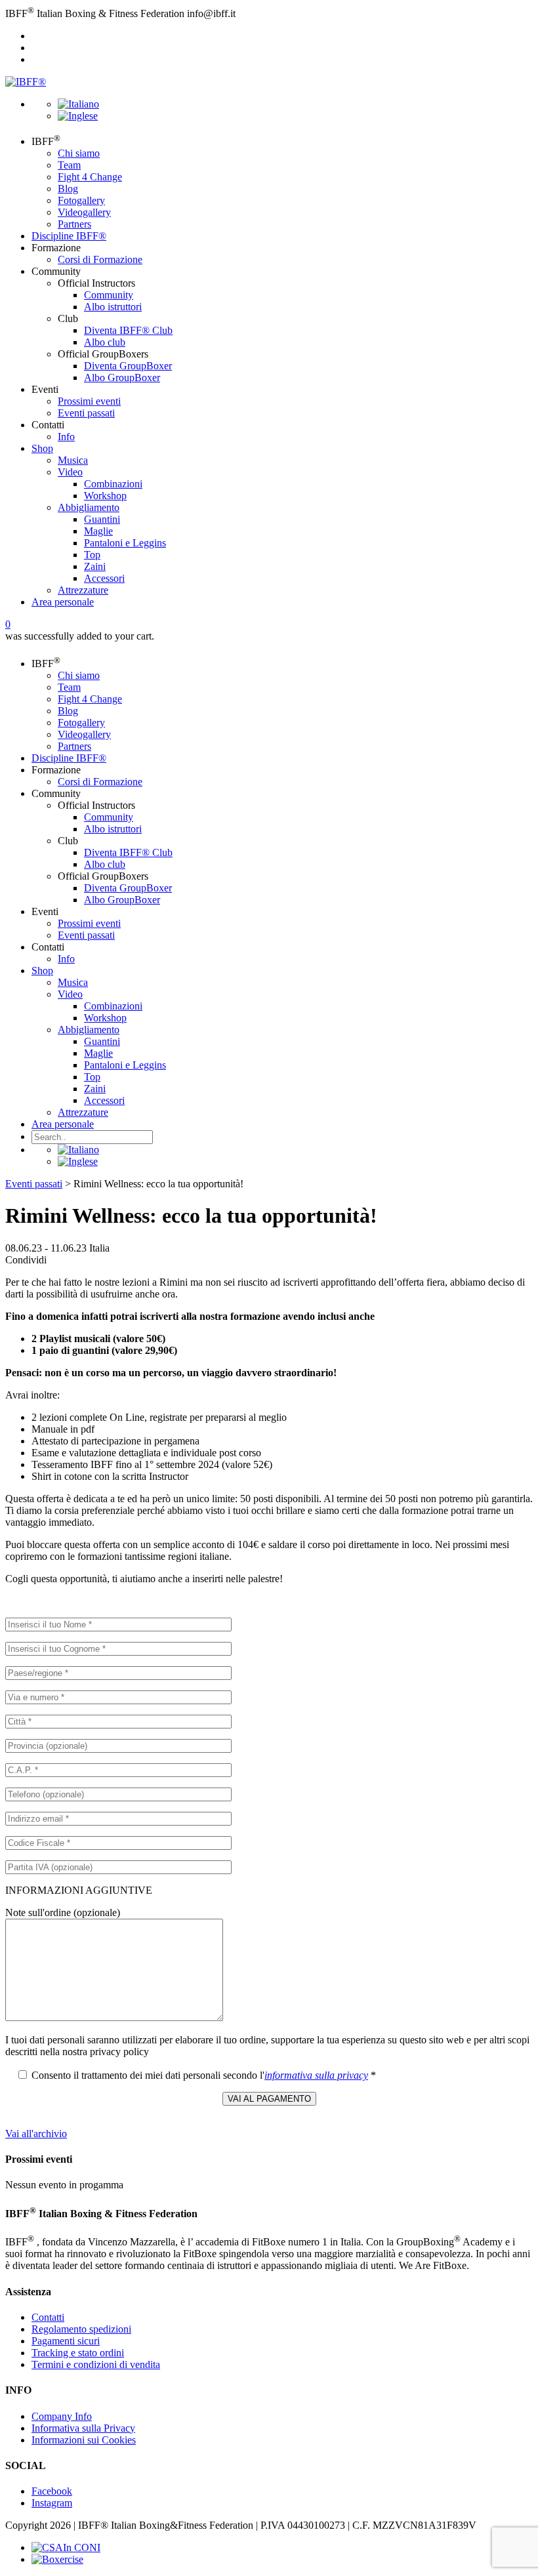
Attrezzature (83, 590)
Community (109, 295)
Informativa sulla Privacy (83, 2428)
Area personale (63, 602)
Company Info (62, 2416)
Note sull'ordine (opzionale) (63, 1912)
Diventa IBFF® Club (128, 330)
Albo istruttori (113, 307)
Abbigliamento (89, 507)
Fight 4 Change (90, 177)
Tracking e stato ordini (78, 2353)
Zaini (95, 566)
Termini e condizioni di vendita (96, 2364)
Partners (74, 224)
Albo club (105, 342)
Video (70, 472)
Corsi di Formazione (100, 259)
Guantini (102, 519)
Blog (68, 189)
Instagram (52, 2503)
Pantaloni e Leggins (125, 543)
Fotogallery (81, 200)
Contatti (48, 2317)
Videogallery (84, 212)
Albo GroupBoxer (122, 378)
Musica (73, 460)
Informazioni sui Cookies (84, 2440)
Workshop (105, 496)
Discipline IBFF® (69, 236)
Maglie (98, 531)
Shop (42, 448)
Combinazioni (113, 484)
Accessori (104, 578)
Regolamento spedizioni (81, 2329)
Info (66, 437)
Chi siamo (79, 153)
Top (92, 555)
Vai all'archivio (36, 2134)
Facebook (52, 2491)
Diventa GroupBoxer (128, 366)
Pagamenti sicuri (66, 2341)
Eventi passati (86, 413)
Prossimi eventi (89, 401)
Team (69, 165)
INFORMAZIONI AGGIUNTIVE (79, 1890)
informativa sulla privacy (316, 2075)
